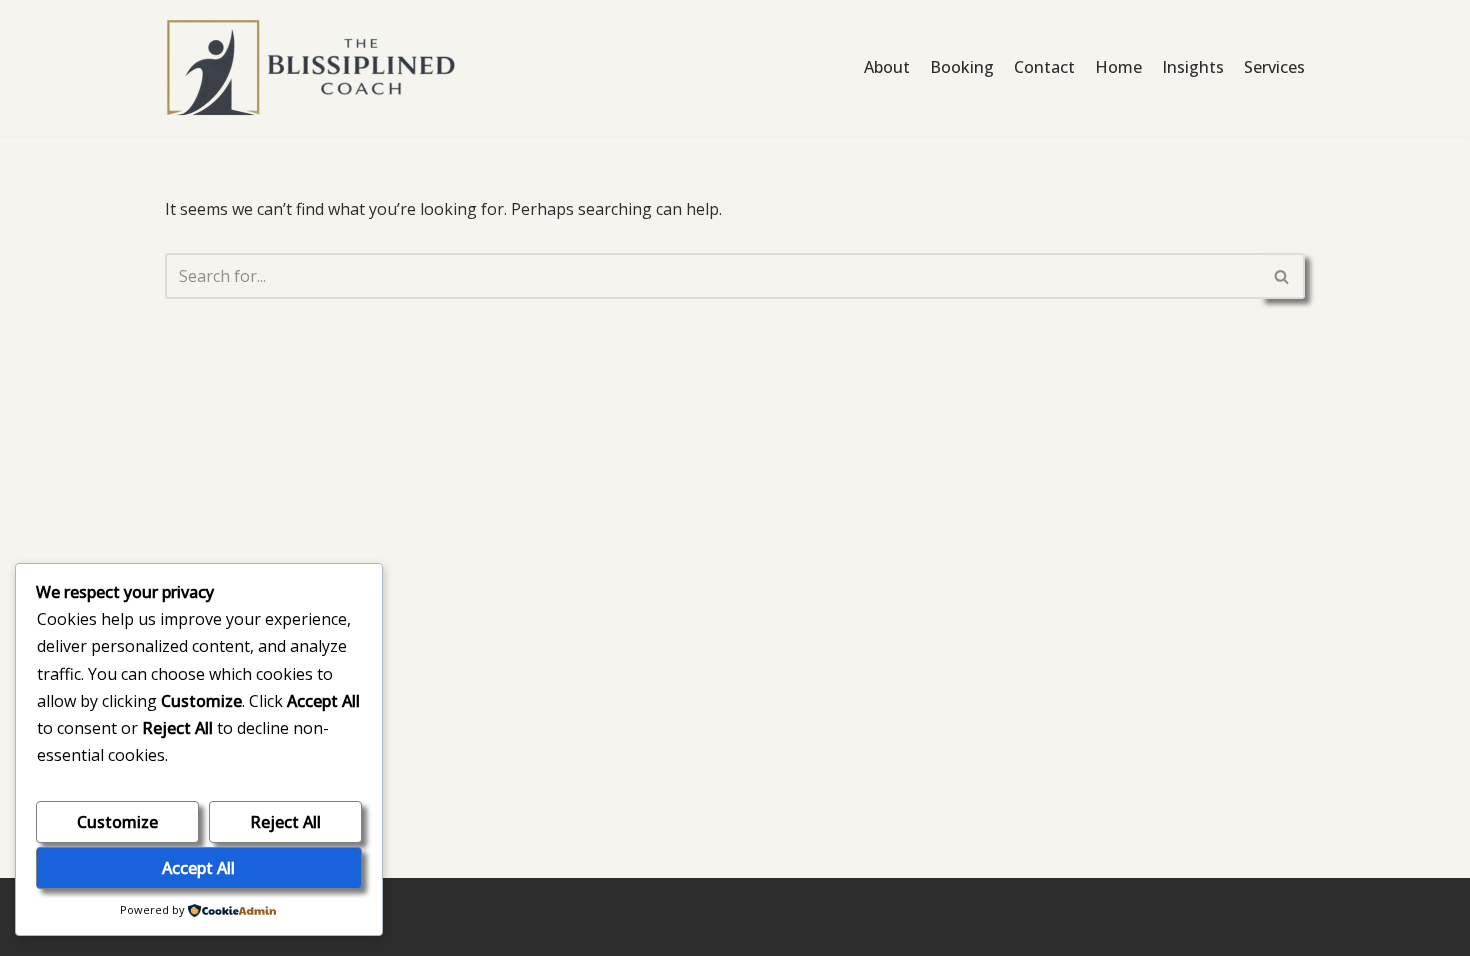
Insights (1193, 67)
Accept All (198, 868)
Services (1274, 67)
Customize (117, 822)
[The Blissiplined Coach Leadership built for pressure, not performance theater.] (315, 68)
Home (1118, 67)
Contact (1044, 67)
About (887, 67)
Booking (962, 67)
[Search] (1282, 276)
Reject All (285, 822)
